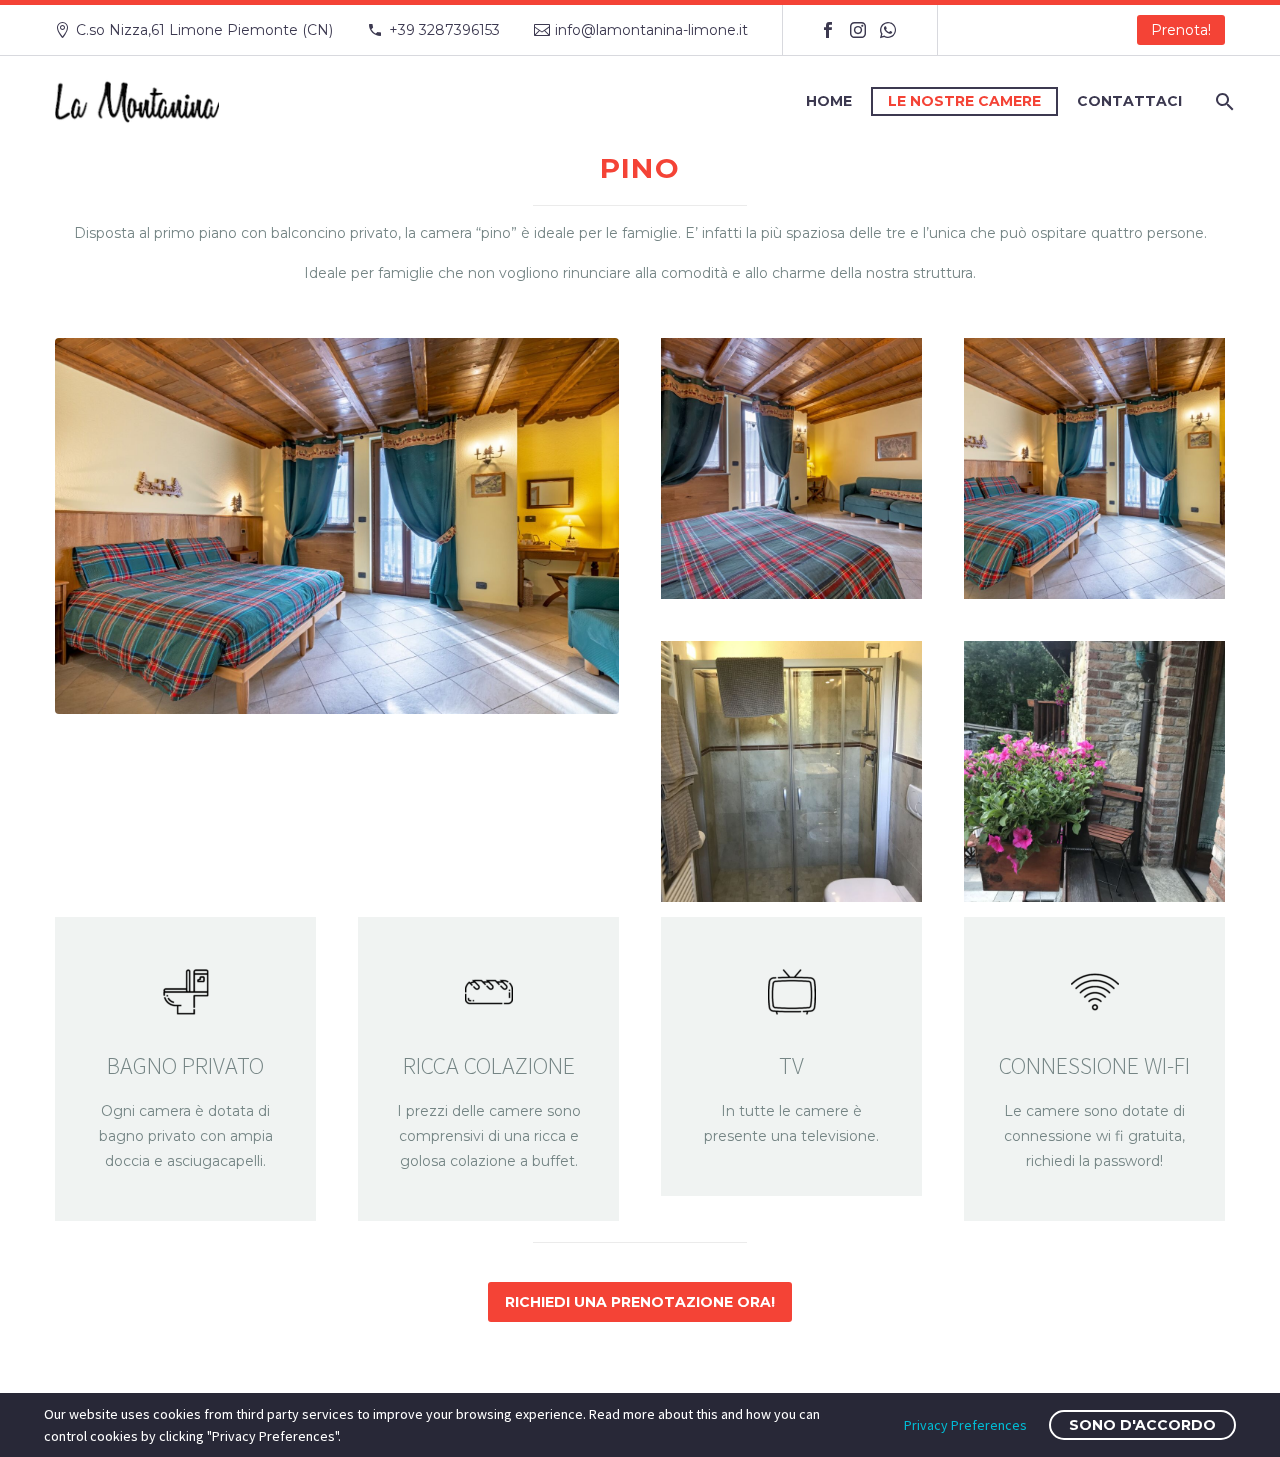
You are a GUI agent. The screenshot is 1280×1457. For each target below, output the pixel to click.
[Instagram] (858, 30)
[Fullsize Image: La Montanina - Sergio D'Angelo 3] (1094, 468)
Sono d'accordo (1142, 1425)
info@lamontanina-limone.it (651, 30)
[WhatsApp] (888, 30)
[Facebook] (828, 30)
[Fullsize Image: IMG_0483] (791, 771)
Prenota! (1181, 30)
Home (829, 101)
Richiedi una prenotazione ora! (640, 1302)
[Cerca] (1222, 101)
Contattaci (1129, 101)
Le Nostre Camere (964, 101)
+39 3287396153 (444, 30)
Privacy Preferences (965, 1425)
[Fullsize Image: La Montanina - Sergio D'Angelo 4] (791, 468)
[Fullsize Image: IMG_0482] (1094, 771)
